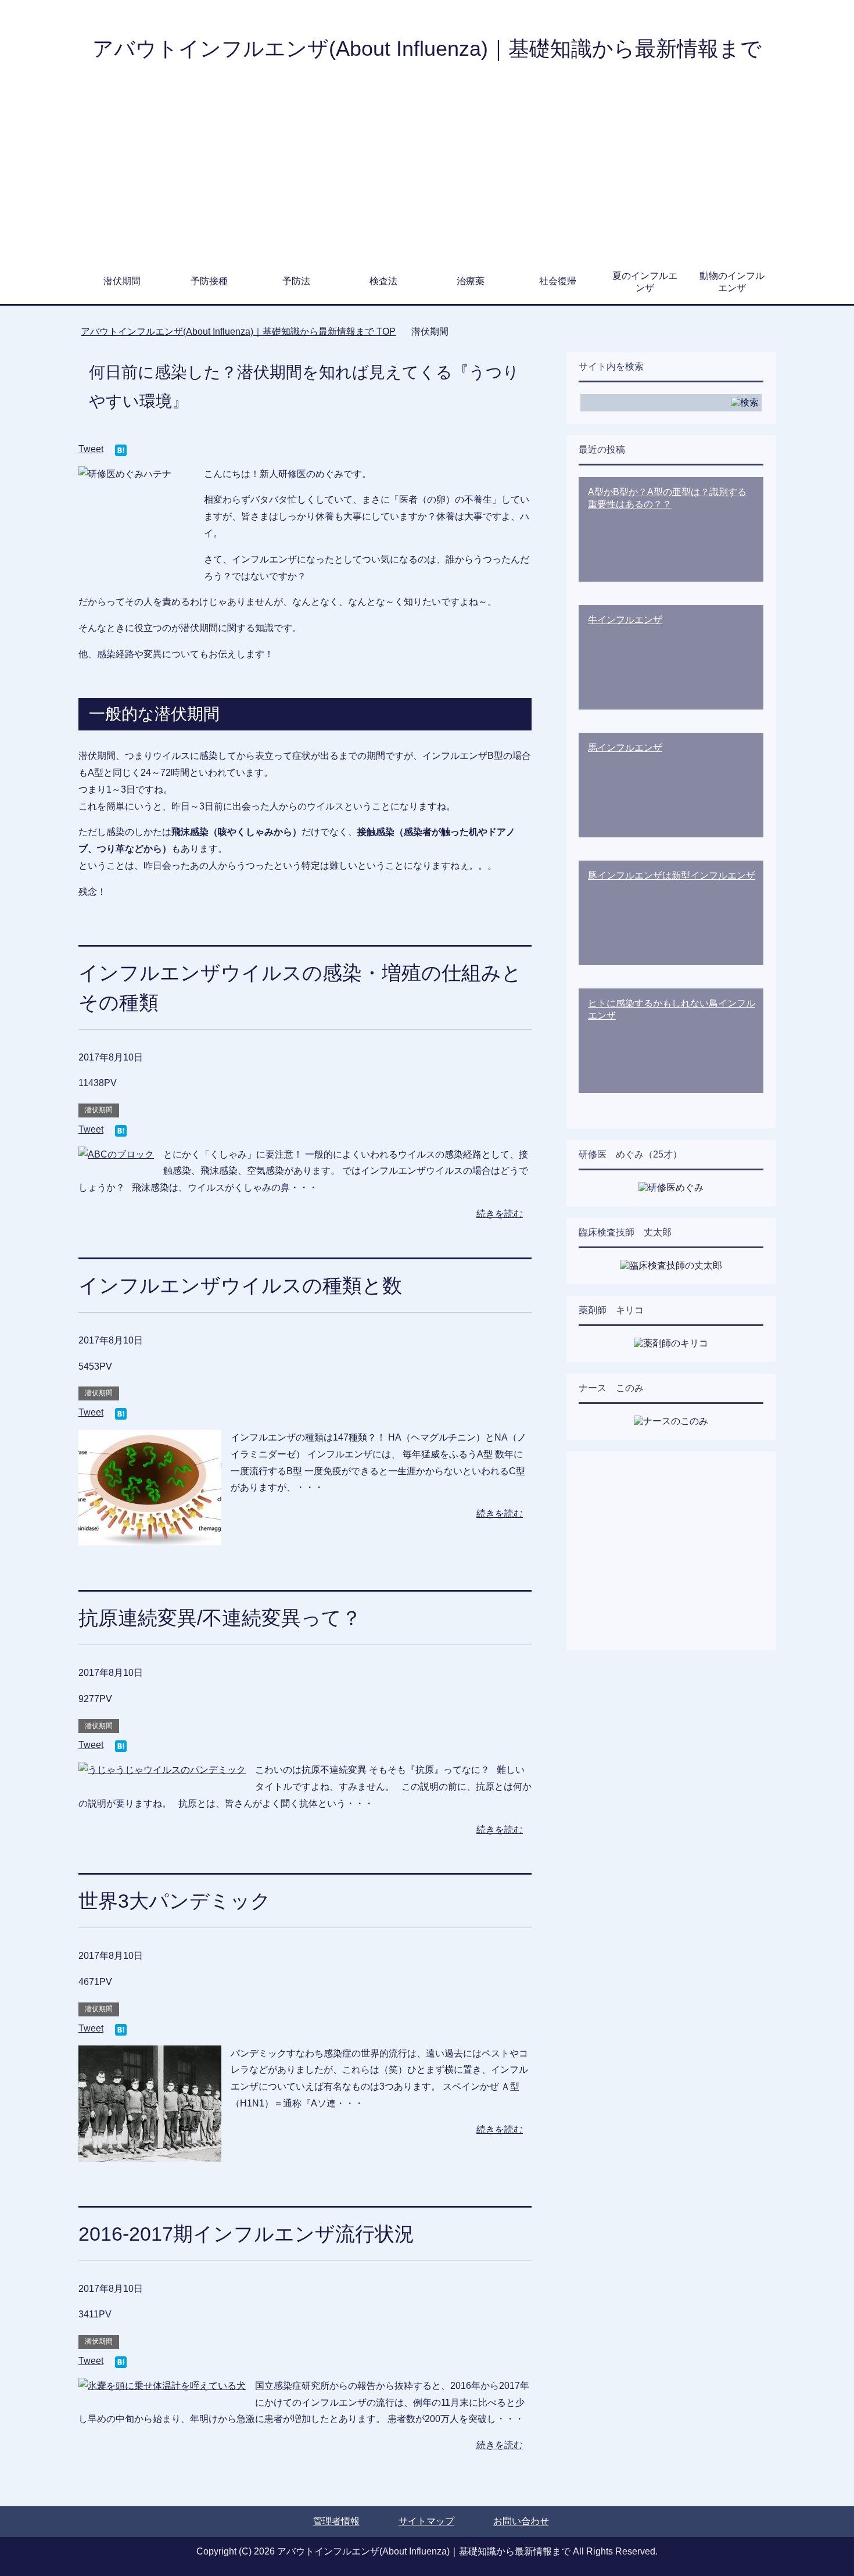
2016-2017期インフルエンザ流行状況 (246, 2234)
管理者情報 (336, 2521)
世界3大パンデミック (175, 1901)
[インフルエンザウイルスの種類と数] (150, 1537)
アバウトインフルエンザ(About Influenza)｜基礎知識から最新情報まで (427, 49)
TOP (238, 332)
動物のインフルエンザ (732, 282)
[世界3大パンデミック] (150, 2153)
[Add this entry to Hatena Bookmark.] (121, 451)
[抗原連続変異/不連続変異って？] (162, 1770)
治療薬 (471, 281)
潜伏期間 (122, 281)
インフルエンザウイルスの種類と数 (240, 1285)
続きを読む (500, 1214)
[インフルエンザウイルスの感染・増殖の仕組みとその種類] (116, 1154)
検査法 (383, 281)
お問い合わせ (521, 2521)
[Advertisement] (427, 174)
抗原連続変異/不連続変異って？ (220, 1618)
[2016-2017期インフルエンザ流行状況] (162, 2386)
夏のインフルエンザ (645, 282)
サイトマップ (426, 2521)
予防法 (296, 281)
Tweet (91, 449)
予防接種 (209, 281)
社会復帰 (558, 281)
